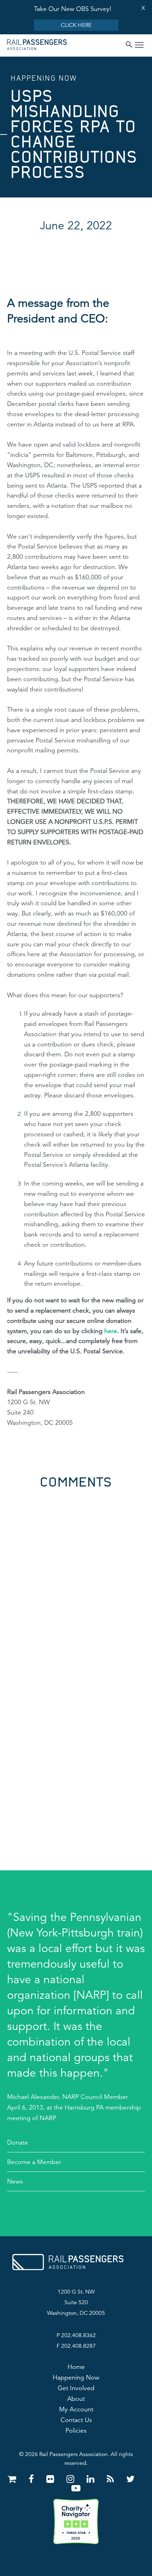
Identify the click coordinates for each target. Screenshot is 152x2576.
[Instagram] (72, 2479)
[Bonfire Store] (13, 2479)
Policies (76, 2431)
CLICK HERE (76, 25)
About (76, 2399)
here (111, 1331)
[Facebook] (33, 2479)
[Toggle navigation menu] (139, 46)
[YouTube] (76, 2488)
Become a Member (34, 2162)
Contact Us (76, 2420)
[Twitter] (130, 2479)
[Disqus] (76, 1577)
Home (76, 2367)
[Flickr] (51, 2479)
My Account (76, 2409)
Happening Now (76, 2377)
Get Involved (76, 2388)
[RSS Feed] (112, 2479)
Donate (17, 2142)
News (15, 2181)
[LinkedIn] (92, 2479)
